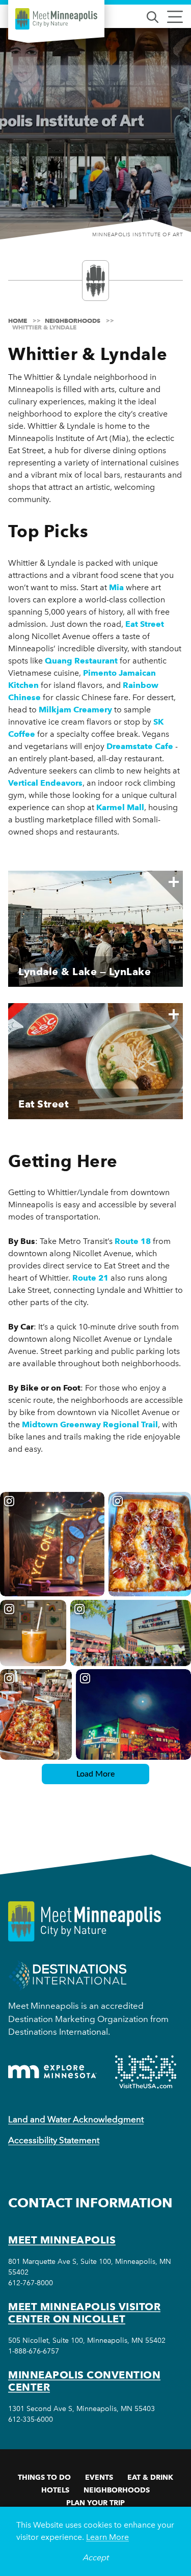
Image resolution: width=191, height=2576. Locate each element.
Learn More (107, 2537)
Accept (95, 2557)
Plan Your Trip (95, 2503)
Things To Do (44, 2477)
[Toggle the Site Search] (153, 16)
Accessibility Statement (54, 2140)
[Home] (56, 19)
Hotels (55, 2490)
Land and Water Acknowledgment (76, 2119)
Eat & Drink (150, 2477)
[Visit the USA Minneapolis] (146, 2072)
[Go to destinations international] (67, 1975)
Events (99, 2477)
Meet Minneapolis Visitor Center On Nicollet (84, 2313)
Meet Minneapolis (62, 2240)
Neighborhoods (117, 2490)
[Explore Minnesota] (52, 2072)
